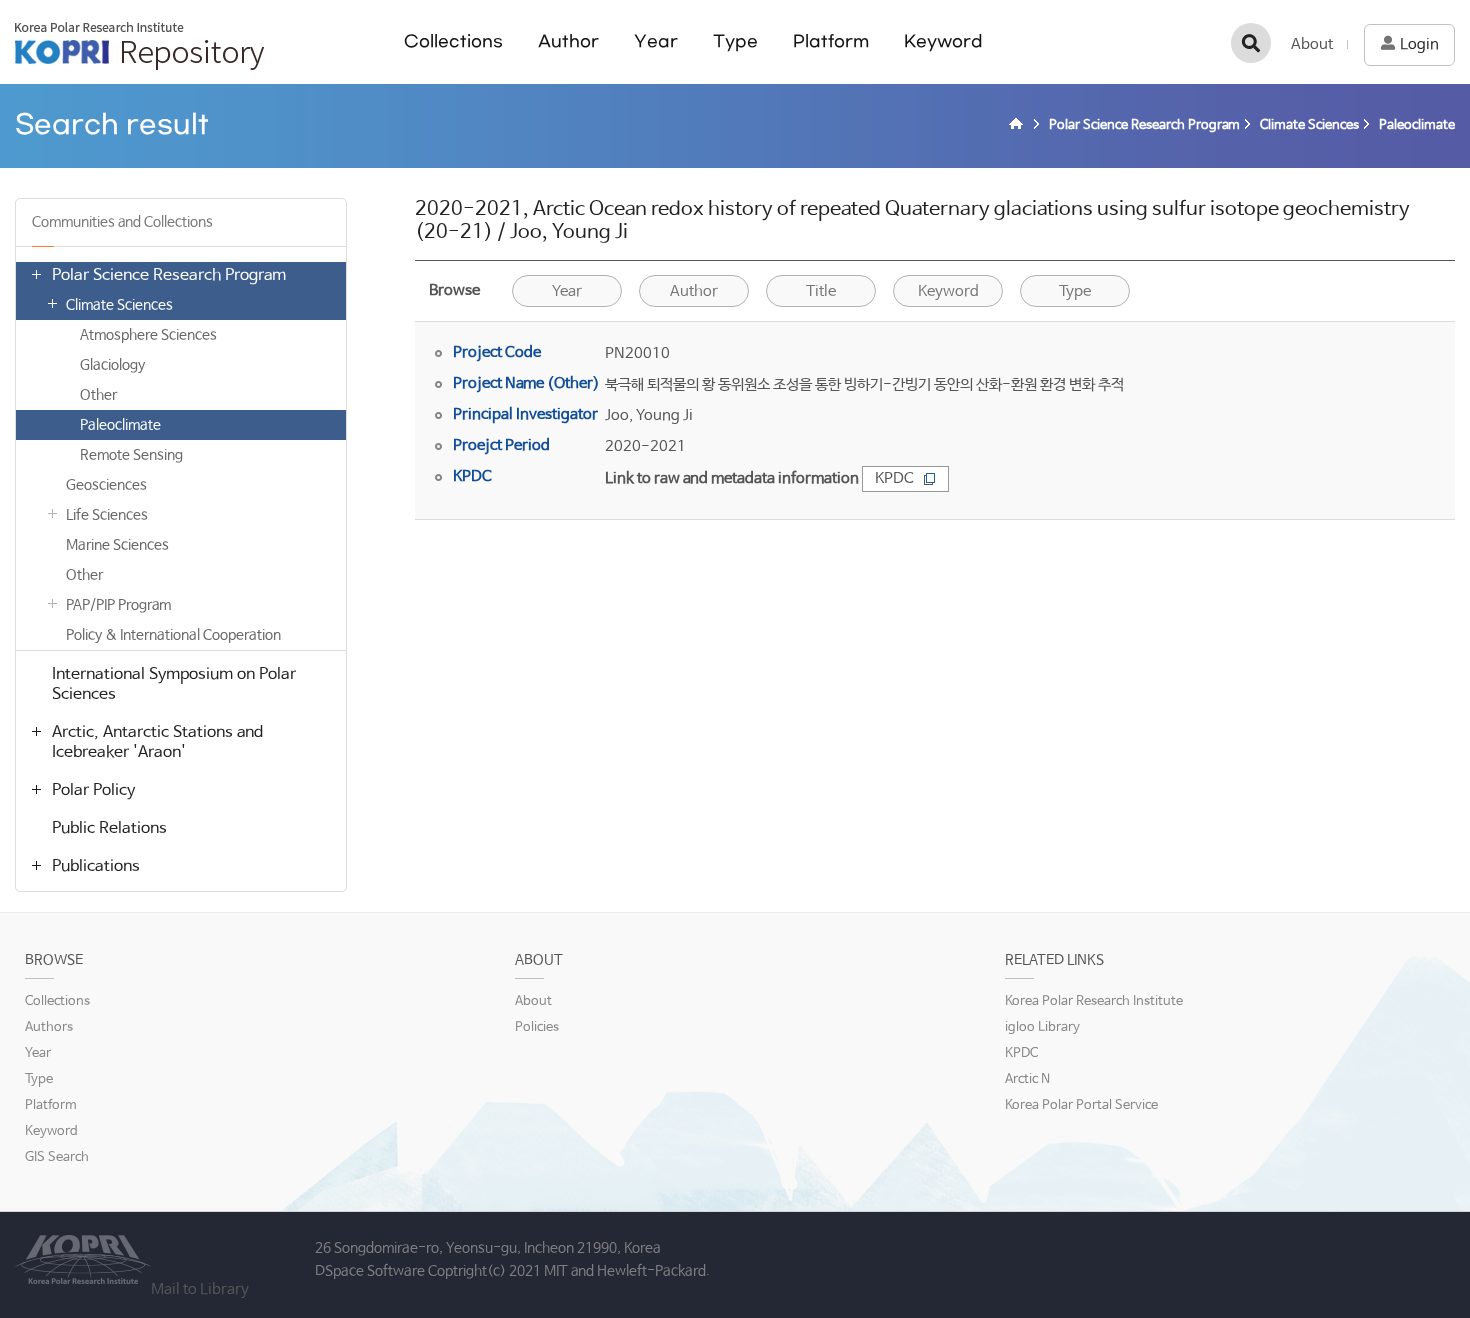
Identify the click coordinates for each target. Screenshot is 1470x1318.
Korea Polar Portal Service (1081, 1105)
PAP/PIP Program (118, 605)
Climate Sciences (119, 305)
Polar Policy (93, 790)
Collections (453, 41)
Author (568, 41)
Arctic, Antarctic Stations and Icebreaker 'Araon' (157, 742)
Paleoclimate (120, 425)
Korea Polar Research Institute (1094, 1001)
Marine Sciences (117, 545)
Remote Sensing (131, 455)
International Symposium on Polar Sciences (174, 684)
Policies (537, 1027)
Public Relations (109, 828)
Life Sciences (107, 515)
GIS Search (57, 1157)
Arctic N (1027, 1079)
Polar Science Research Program (169, 275)
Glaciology (112, 365)
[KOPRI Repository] (1019, 126)
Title (821, 291)
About (1312, 44)
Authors (49, 1027)
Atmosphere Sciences (148, 335)
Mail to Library (200, 1289)
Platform (831, 41)
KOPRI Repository (139, 46)
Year (656, 41)
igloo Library (1042, 1027)
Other (98, 395)
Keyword (943, 41)
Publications (96, 866)
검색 (1251, 43)
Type (735, 41)
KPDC (894, 478)
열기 (36, 274)
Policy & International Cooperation (173, 635)
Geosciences (106, 485)
